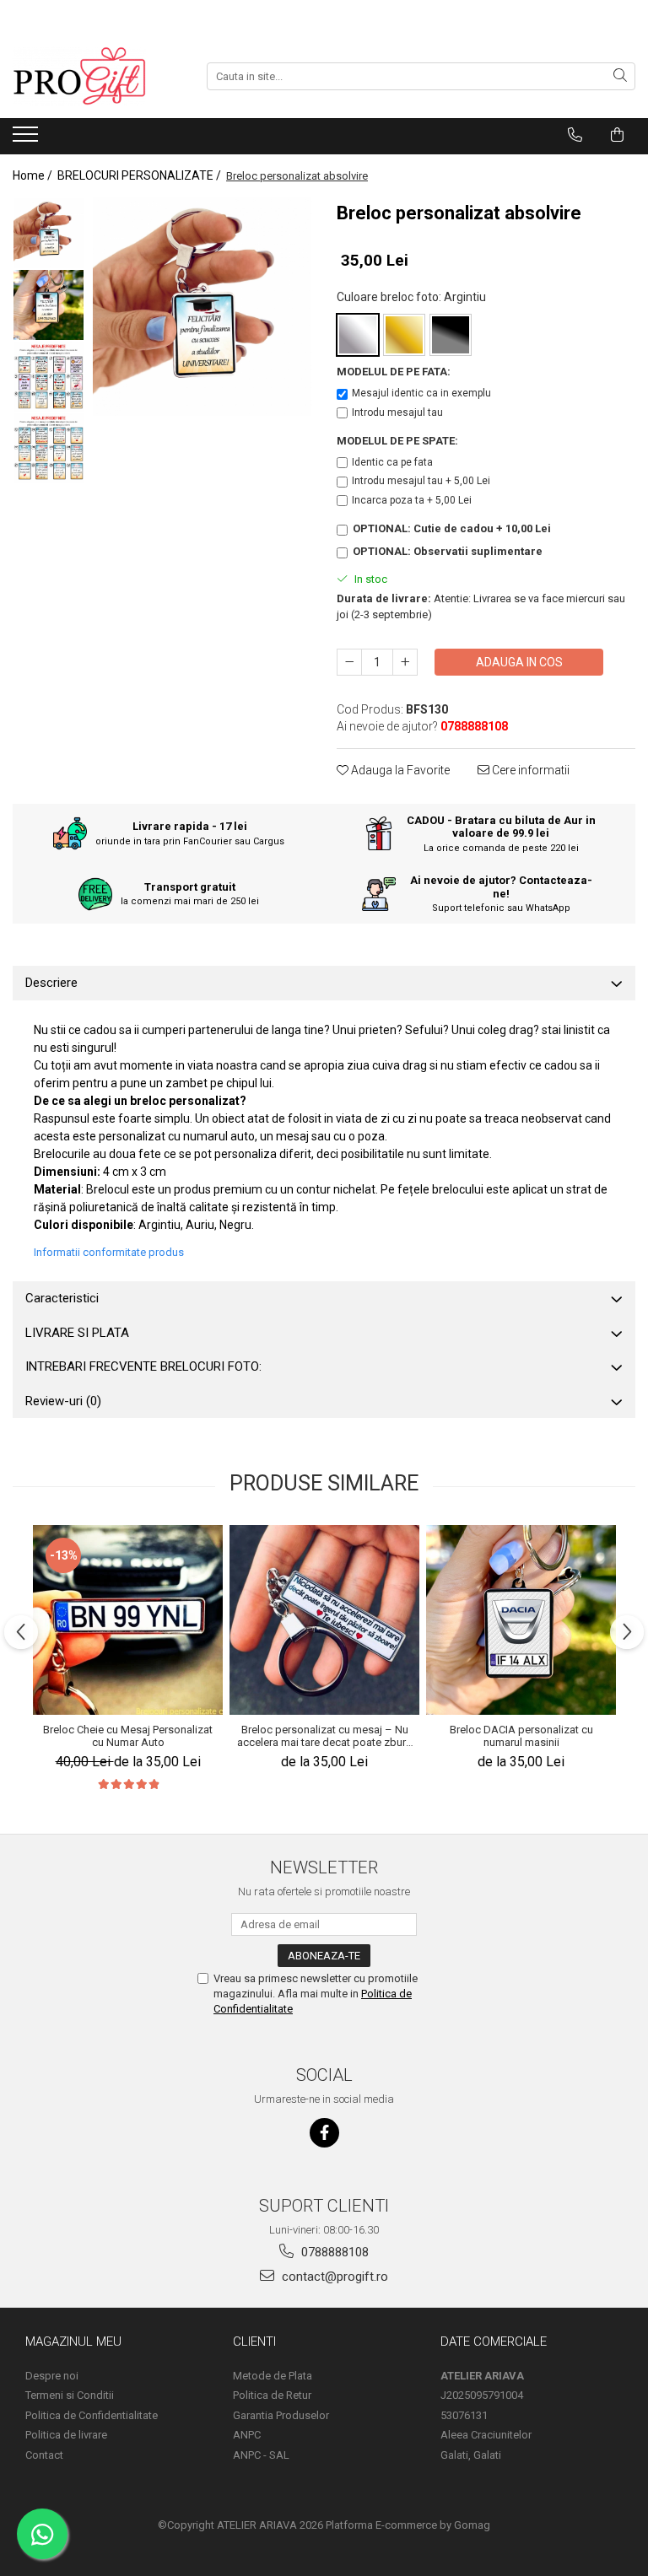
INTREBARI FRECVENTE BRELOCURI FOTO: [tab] (143, 1366)
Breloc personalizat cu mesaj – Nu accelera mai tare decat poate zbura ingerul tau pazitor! (324, 1736)
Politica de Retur (272, 2395)
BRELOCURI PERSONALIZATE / (140, 175)
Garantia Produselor (281, 2415)
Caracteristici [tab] (62, 1298)
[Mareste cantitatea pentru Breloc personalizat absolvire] (405, 662)
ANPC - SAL (261, 2455)
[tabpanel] (202, 307)
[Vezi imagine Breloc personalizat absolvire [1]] (49, 305)
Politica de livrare (66, 2435)
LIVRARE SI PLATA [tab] (77, 1333)
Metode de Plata (273, 2376)
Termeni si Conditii (70, 2395)
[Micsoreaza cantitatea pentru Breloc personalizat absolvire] (349, 662)
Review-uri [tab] (63, 1401)
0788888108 (333, 2252)
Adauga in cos (519, 662)
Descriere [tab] (51, 983)
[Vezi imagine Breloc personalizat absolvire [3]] (49, 448)
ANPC (247, 2435)
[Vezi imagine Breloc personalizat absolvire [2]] (49, 377)
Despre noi (52, 2376)
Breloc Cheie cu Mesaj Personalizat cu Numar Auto (128, 1736)
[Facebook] (324, 2133)
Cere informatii (529, 770)
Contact (44, 2455)
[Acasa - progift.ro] (97, 76)
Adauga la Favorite (399, 770)
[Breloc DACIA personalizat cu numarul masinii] (521, 1620)
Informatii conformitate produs (109, 1252)
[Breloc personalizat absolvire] (202, 307)
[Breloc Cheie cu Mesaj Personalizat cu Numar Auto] (128, 1620)
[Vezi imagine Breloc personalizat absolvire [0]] (49, 233)
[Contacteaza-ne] (575, 135)
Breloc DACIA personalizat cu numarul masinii (521, 1736)
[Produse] (27, 139)
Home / (34, 175)
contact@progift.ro (333, 2277)
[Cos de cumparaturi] (617, 135)
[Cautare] (620, 76)
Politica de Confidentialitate (92, 2415)
